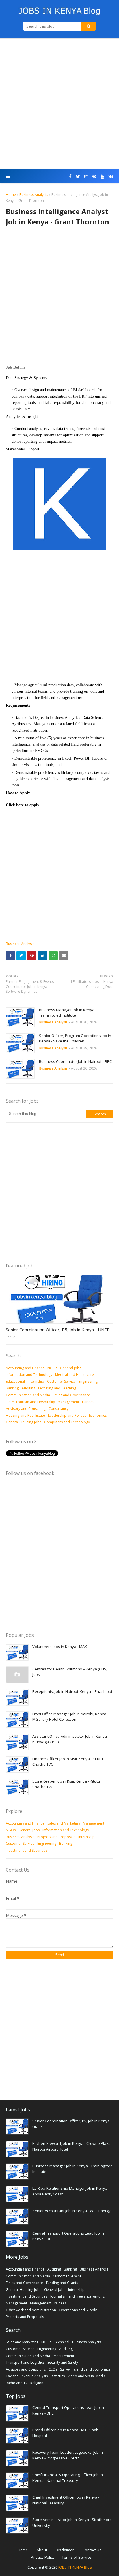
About (42, 2550)
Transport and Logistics (25, 2362)
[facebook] (70, 176)
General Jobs (71, 1368)
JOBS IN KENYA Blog (75, 2567)
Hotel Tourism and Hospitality (30, 1402)
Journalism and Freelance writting (77, 2296)
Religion (37, 2383)
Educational (15, 1381)
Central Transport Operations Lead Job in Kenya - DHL (68, 2236)
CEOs (53, 2369)
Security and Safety (63, 2362)
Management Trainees (76, 1402)
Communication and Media (28, 1395)
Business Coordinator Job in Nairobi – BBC (75, 1061)
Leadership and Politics (67, 1415)
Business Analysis (34, 195)
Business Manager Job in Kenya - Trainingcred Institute (68, 1013)
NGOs (52, 1368)
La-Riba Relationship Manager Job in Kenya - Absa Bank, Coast (71, 2191)
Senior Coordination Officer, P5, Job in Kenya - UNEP (58, 1330)
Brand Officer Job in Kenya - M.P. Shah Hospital (65, 2433)
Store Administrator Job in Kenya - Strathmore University (72, 2522)
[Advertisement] (59, 104)
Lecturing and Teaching (57, 1388)
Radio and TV (17, 2383)
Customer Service (61, 1381)
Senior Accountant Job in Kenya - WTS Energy (71, 2211)
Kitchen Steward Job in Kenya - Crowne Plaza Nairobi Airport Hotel (71, 2146)
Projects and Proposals (56, 1837)
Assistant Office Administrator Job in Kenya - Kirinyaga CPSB (71, 1739)
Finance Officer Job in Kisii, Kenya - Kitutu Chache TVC (68, 1762)
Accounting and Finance (25, 1368)
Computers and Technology (67, 1422)
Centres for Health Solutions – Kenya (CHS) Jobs (70, 1672)
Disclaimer (65, 2550)
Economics (98, 1415)
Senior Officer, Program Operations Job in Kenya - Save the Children (75, 1038)
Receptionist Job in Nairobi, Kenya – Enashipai (72, 1691)
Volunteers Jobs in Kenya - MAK (60, 1647)
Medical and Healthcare (75, 1375)
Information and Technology (29, 1375)
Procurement (64, 2356)
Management (94, 1823)
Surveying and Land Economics (85, 2369)
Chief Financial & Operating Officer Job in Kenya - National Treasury (68, 2478)
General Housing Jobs (24, 1422)
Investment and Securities (27, 1850)
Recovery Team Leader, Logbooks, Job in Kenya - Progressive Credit (68, 2455)
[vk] (110, 176)
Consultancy (58, 1409)
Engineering (88, 1381)
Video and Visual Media (87, 2376)
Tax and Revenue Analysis (27, 2376)
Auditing (28, 1388)
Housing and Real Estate (25, 1415)
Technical (62, 2342)
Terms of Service (77, 2557)
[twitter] (78, 176)
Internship (36, 1381)
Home (11, 195)
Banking (12, 1388)
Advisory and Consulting (26, 1409)
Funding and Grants (62, 2283)
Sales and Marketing (64, 1823)
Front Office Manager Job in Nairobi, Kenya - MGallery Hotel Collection (70, 1717)
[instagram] (86, 176)
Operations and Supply (78, 2310)
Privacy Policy (43, 2557)
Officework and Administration (31, 2310)
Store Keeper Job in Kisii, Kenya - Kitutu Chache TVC (66, 1784)
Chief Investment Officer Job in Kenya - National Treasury (66, 2500)
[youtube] (102, 176)
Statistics (58, 2376)
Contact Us (92, 2550)
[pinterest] (94, 176)
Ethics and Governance (71, 1395)
